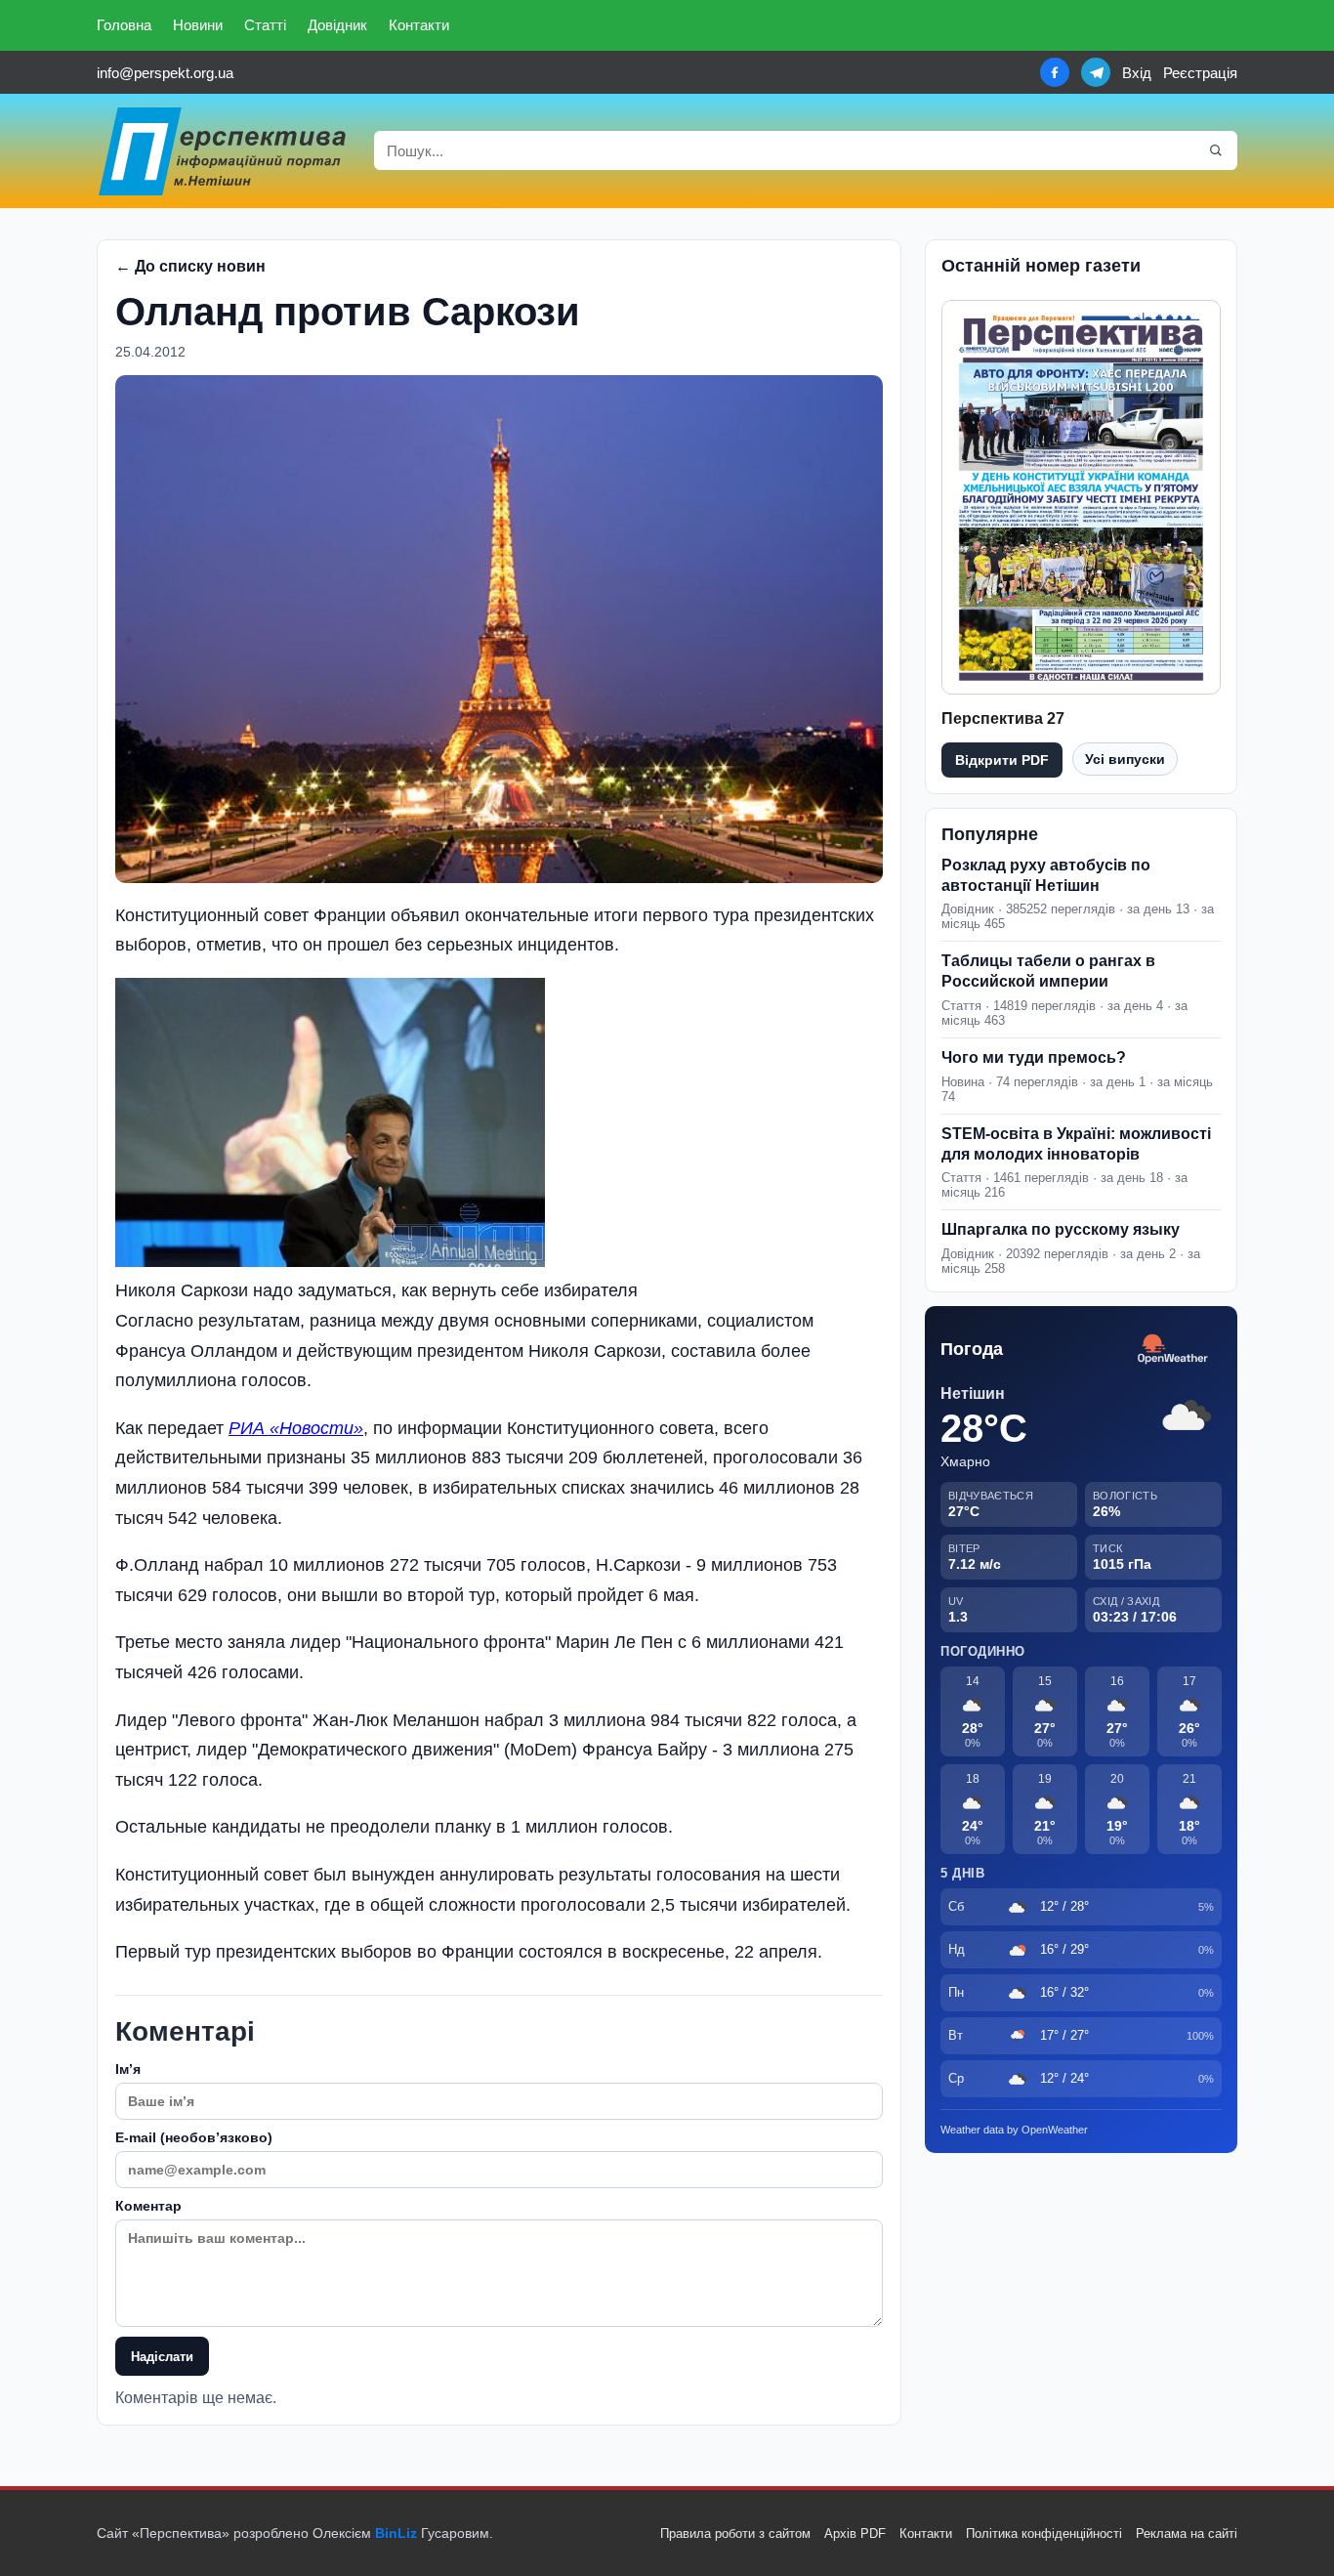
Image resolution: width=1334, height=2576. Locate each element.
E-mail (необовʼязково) (194, 2137)
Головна (124, 25)
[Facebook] (1055, 72)
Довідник (337, 25)
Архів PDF (855, 2534)
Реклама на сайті (1187, 2534)
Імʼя (128, 2069)
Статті (265, 25)
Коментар (148, 2206)
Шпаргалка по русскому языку (1061, 1229)
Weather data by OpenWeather (1014, 2130)
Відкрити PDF (1002, 760)
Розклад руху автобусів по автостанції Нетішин (1046, 875)
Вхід (1137, 73)
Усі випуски (1125, 759)
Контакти (419, 25)
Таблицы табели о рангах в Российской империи (1048, 971)
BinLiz (396, 2533)
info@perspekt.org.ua (165, 73)
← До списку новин (190, 266)
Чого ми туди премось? (1034, 1057)
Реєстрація (1200, 73)
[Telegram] (1096, 72)
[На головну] (224, 151)
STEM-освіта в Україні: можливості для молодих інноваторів (1076, 1144)
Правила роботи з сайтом (735, 2534)
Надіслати (162, 2357)
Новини (198, 25)
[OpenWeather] (1173, 1350)
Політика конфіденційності (1044, 2534)
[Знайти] (1216, 150)
